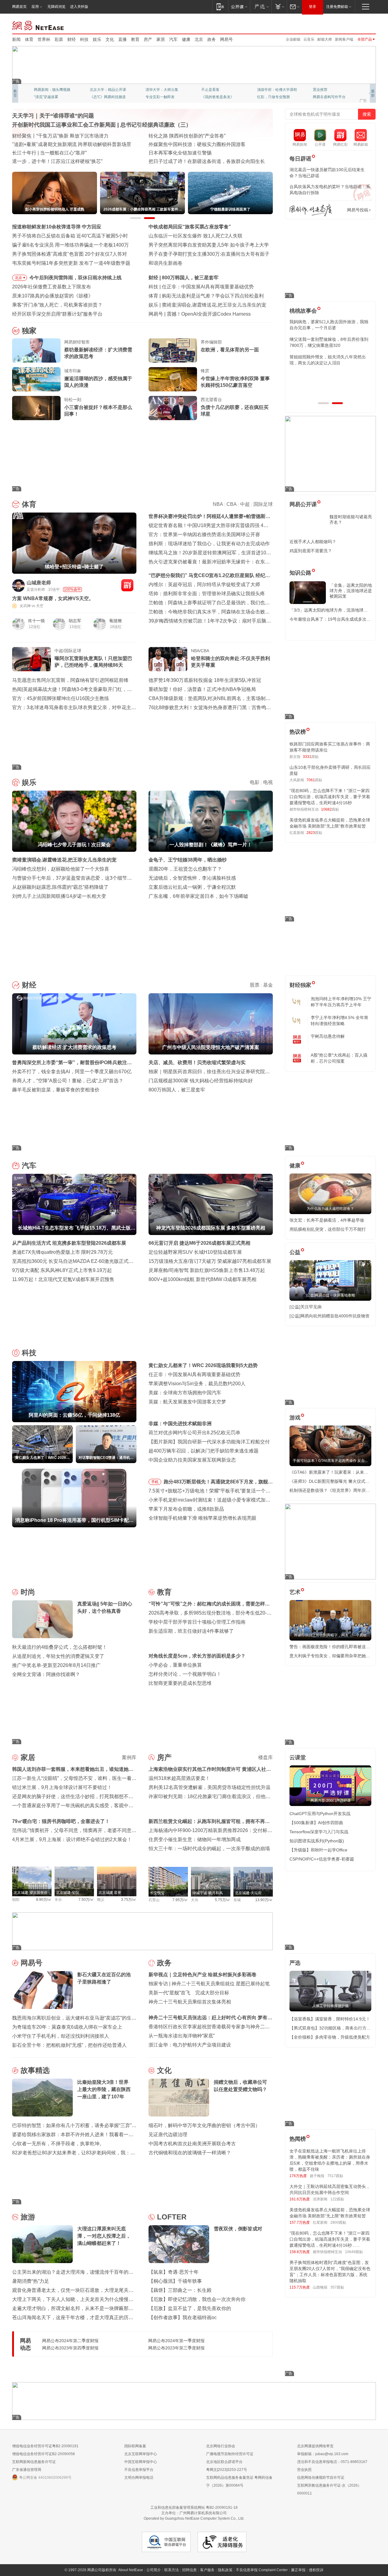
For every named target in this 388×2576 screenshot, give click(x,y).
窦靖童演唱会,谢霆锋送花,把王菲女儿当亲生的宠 (64, 860)
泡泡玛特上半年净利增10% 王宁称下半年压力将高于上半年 (341, 1002)
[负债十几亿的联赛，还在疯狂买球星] (173, 408)
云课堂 (298, 1758)
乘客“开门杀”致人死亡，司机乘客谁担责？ (57, 305)
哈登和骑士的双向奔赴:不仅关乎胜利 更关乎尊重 (231, 662)
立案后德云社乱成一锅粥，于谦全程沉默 (192, 887)
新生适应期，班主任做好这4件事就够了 (191, 1631)
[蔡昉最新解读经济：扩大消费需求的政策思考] (36, 350)
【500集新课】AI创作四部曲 (316, 1823)
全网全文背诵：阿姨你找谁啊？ (46, 1674)
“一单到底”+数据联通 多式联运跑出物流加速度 (62, 136)
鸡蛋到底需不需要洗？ (311, 551)
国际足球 (263, 504)
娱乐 (97, 39)
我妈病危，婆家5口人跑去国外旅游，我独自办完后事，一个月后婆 (329, 325)
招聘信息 (189, 2570)
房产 (148, 39)
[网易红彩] (127, 585)
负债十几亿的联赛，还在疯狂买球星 (235, 411)
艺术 (295, 1592)
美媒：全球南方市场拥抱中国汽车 (185, 1393)
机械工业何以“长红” (33, 144)
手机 (155, 1482)
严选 (295, 1963)
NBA (218, 504)
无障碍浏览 (56, 7)
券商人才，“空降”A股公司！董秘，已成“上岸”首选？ (68, 1081)
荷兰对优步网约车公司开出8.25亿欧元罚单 (194, 1433)
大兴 (195, 1900)
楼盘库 (266, 1757)
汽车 (173, 39)
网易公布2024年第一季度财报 (176, 2341)
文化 (110, 39)
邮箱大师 (325, 39)
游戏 (295, 1418)
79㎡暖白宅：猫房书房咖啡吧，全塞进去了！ (61, 1821)
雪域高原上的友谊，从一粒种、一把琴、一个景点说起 (207, 161)
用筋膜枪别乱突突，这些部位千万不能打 (328, 1229)
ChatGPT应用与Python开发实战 (320, 1814)
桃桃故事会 (303, 311)
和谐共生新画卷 (166, 263)
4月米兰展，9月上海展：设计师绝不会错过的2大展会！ (72, 1839)
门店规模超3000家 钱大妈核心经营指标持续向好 (201, 1081)
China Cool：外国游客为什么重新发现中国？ (197, 144)
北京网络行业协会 (221, 2446)
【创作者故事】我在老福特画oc (183, 2317)
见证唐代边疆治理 (168, 2134)
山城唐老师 (39, 583)
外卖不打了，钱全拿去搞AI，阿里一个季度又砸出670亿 (72, 1072)
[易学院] (311, 210)
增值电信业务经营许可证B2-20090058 (43, 2454)
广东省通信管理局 (27, 2470)
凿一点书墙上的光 (104, 90)
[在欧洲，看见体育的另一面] (173, 350)
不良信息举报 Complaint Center (262, 2570)
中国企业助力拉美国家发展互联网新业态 (192, 1460)
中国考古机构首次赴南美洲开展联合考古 (192, 2144)
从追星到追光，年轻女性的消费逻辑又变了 (58, 1656)
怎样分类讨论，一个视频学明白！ (185, 1674)
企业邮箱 (293, 39)
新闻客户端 (344, 39)
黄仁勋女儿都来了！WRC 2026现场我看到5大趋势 (203, 1365)
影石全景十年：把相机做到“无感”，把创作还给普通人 (69, 2045)
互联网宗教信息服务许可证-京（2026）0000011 (329, 2489)
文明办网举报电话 (139, 2478)
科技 (84, 39)
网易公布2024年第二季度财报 (70, 2341)
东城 (237, 1900)
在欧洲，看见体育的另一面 (230, 350)
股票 (255, 985)
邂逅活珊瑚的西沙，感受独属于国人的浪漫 (98, 382)
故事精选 (35, 2070)
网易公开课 (303, 504)
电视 (268, 782)
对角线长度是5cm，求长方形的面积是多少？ (197, 1656)
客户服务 (207, 2570)
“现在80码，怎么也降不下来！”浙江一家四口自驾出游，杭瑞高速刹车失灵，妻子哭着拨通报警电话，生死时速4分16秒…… (330, 2239)
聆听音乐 (153, 90)
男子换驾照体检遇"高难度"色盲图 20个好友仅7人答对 (70, 254)
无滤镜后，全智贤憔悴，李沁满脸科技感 (192, 878)
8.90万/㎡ (44, 1900)
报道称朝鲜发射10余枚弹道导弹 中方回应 (57, 227)
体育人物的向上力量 (273, 97)
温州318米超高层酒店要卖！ (179, 1778)
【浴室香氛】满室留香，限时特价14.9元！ (330, 2019)
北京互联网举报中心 (141, 2454)
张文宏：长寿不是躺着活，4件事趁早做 (327, 1220)
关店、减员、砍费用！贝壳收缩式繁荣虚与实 (197, 1062)
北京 (199, 39)
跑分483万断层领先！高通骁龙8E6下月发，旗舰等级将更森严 (218, 1483)
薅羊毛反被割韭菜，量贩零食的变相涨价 (56, 1090)
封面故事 (97, 97)
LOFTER (172, 2217)
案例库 (129, 1757)
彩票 (59, 39)
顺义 (101, 1900)
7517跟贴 (335, 2176)
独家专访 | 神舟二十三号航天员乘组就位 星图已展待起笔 (209, 1984)
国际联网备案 (135, 2446)
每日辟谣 (300, 159)
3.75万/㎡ (129, 1900)
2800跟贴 (338, 2222)
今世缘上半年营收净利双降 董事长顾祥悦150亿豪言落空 (235, 382)
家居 (161, 39)
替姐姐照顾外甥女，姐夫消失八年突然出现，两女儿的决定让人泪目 (328, 360)
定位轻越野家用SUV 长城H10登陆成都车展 (195, 1252)
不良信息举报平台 (139, 2470)
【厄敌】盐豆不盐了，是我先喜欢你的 (190, 2308)
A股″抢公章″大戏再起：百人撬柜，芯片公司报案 (339, 1058)
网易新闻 (38, 25)
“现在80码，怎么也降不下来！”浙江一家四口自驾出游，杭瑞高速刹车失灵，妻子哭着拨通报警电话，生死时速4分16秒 (330, 797)
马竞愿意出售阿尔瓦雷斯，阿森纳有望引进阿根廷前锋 (70, 680)
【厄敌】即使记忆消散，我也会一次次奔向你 (197, 2299)
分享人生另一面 (326, 90)
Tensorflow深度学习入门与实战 (319, 1832)
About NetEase (131, 2570)
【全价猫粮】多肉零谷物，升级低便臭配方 (330, 2037)
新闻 (16, 39)
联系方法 (172, 2570)
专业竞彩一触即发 (327, 97)
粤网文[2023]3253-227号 (227, 2470)
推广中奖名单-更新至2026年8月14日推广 (56, 1665)
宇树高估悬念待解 (328, 1036)
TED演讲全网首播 (48, 97)
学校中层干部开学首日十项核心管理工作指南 (197, 1622)
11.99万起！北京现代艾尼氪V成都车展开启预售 (63, 1279)
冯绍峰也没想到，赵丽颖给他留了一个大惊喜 (61, 869)
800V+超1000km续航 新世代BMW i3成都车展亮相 (202, 1279)
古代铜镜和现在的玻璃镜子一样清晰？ (190, 2153)
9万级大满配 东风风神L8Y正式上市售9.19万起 (62, 1270)
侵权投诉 (316, 2570)
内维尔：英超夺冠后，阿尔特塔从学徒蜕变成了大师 (204, 584)
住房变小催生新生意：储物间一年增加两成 (195, 1839)
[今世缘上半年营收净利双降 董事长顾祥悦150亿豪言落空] (173, 379)
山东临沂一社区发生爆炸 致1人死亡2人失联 (196, 236)
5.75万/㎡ (223, 1900)
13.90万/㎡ (264, 1900)
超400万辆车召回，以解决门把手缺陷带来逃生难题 (204, 1451)
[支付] (279, 7)
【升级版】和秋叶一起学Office (318, 1850)
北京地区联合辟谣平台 (224, 2462)
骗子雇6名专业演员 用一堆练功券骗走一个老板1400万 (70, 245)
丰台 (58, 1900)
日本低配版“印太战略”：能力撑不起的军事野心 (199, 153)
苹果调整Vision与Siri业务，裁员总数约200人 (197, 1384)
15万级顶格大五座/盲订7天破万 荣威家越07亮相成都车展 (210, 1261)
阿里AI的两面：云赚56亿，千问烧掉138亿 (207, 287)
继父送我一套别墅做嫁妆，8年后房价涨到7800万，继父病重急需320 (329, 342)
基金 (268, 985)
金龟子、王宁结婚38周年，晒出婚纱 (188, 860)
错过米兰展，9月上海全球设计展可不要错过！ (62, 1787)
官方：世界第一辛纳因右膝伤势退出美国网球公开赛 (204, 534)
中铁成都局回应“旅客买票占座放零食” (190, 227)
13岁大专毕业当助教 (162, 97)
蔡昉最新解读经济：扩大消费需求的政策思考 (98, 353)
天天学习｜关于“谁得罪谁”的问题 (53, 116)
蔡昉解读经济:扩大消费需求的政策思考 (204, 278)
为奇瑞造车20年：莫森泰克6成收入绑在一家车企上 (67, 2027)
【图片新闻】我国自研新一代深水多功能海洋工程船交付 (209, 1442)
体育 (29, 39)
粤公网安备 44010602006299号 (45, 2478)
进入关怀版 (79, 7)
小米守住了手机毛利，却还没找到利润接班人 (61, 2036)
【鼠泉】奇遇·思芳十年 (174, 2272)
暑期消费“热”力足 (31, 2281)
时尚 (28, 1592)
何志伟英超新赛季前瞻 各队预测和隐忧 (204, 296)
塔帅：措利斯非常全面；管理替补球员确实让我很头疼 (207, 594)
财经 (72, 39)
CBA (231, 504)
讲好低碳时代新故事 (273, 90)
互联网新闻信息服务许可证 (34, 2462)
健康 (186, 39)
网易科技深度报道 (216, 97)
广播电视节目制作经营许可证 (230, 2454)
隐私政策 (225, 2570)
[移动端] (220, 7)
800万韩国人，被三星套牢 (177, 1090)
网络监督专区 (356, 25)
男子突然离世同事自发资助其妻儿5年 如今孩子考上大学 (209, 245)
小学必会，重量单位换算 (175, 1665)
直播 (122, 39)
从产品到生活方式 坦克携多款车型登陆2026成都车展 (69, 1243)
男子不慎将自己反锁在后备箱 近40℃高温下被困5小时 (70, 236)
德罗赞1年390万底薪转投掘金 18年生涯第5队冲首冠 (205, 680)
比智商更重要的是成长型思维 (180, 1683)
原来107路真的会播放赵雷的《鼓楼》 (53, 296)
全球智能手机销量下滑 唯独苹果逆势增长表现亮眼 (202, 1518)
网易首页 (19, 7)
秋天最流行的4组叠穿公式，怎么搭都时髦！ (60, 1647)
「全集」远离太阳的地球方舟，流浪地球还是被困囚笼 (351, 591)
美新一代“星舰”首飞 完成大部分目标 (189, 1993)
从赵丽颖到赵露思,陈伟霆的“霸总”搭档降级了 (60, 887)
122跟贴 (337, 2199)
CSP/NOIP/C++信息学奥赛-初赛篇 (322, 1859)
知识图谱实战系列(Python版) (317, 1841)
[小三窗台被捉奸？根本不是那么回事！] (36, 408)
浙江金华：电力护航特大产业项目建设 (190, 2045)
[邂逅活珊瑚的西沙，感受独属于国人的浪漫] (36, 379)
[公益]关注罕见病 (306, 1307)
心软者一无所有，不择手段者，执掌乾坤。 (58, 2144)
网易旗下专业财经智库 (52, 90)
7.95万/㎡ (180, 1900)
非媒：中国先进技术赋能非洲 (180, 1424)
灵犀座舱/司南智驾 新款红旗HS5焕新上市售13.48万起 (207, 1270)
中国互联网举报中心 (141, 2462)
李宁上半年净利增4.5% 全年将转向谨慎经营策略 (339, 1021)
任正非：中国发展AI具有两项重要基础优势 (194, 1374)
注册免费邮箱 (337, 7)
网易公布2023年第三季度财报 (176, 2348)
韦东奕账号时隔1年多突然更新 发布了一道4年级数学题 (71, 263)
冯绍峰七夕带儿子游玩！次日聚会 (198, 305)
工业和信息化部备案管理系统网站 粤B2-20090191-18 (194, 2508)
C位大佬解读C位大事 (219, 90)
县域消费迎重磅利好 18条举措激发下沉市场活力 (64, 153)
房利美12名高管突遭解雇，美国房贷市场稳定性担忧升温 (209, 1787)
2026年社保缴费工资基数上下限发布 (52, 287)
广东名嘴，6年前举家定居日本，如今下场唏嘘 (198, 896)
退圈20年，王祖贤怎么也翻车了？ (185, 869)
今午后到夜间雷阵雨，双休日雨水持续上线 (75, 278)
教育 (135, 39)
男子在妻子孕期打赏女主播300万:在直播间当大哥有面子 (209, 254)
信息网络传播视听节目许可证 (321, 2478)
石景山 (154, 1900)
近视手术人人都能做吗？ (313, 542)
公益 (295, 1252)
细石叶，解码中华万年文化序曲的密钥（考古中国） (204, 2125)
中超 (245, 504)
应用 (35, 7)
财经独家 (300, 985)
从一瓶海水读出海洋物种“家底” (182, 2036)
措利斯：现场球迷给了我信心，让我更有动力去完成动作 (209, 544)
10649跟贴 (354, 2252)
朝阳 (16, 1900)
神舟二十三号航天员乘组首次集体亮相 (190, 2002)
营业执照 (304, 2470)
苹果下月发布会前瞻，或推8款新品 (186, 1509)
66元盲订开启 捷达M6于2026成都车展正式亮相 (199, 1243)
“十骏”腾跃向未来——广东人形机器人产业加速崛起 (67, 161)
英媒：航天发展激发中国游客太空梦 (187, 1402)
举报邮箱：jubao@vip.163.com (323, 2454)
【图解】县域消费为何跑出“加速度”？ (189, 136)
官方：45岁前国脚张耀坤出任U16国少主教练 (61, 698)
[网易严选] (261, 7)
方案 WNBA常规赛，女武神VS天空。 (53, 598)
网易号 (226, 39)
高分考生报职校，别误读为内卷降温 (206, 314)
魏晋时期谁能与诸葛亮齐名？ (351, 520)
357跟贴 (337, 2287)
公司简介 (154, 2570)
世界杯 (44, 39)
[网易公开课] (239, 7)
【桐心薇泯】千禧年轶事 (175, 2281)
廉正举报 (298, 2570)
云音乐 (309, 39)
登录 (313, 7)
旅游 (28, 2217)
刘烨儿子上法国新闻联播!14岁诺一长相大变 (59, 896)
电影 (255, 782)
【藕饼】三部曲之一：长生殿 (180, 2290)
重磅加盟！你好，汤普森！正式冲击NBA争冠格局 (202, 689)
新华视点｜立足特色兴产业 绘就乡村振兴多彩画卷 (202, 1975)
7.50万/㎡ (86, 1900)
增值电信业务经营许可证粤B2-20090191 (45, 2446)
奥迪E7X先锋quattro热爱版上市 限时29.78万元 (62, 1252)
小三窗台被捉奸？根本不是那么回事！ (98, 411)
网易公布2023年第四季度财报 (70, 2348)
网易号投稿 (358, 210)
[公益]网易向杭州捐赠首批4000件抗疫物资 (329, 1316)
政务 (212, 39)
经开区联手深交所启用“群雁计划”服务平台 (57, 314)
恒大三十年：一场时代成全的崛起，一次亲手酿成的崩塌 (209, 1849)
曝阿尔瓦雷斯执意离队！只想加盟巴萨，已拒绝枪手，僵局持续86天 (93, 662)
